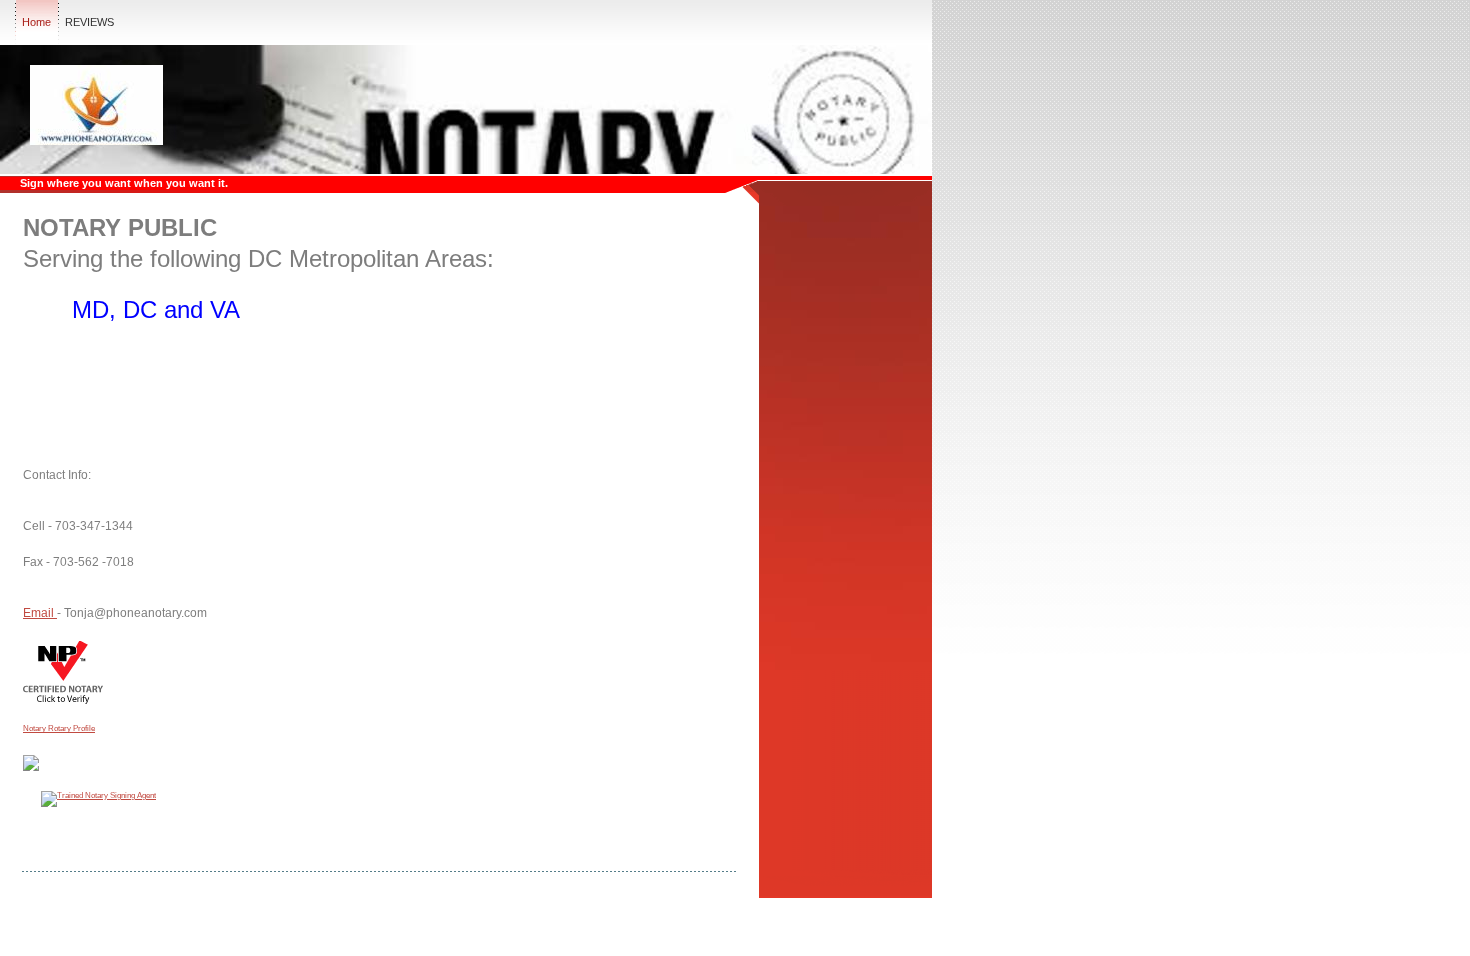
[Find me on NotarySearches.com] (31, 767)
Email (40, 613)
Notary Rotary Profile (59, 728)
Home (36, 22)
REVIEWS (89, 22)
